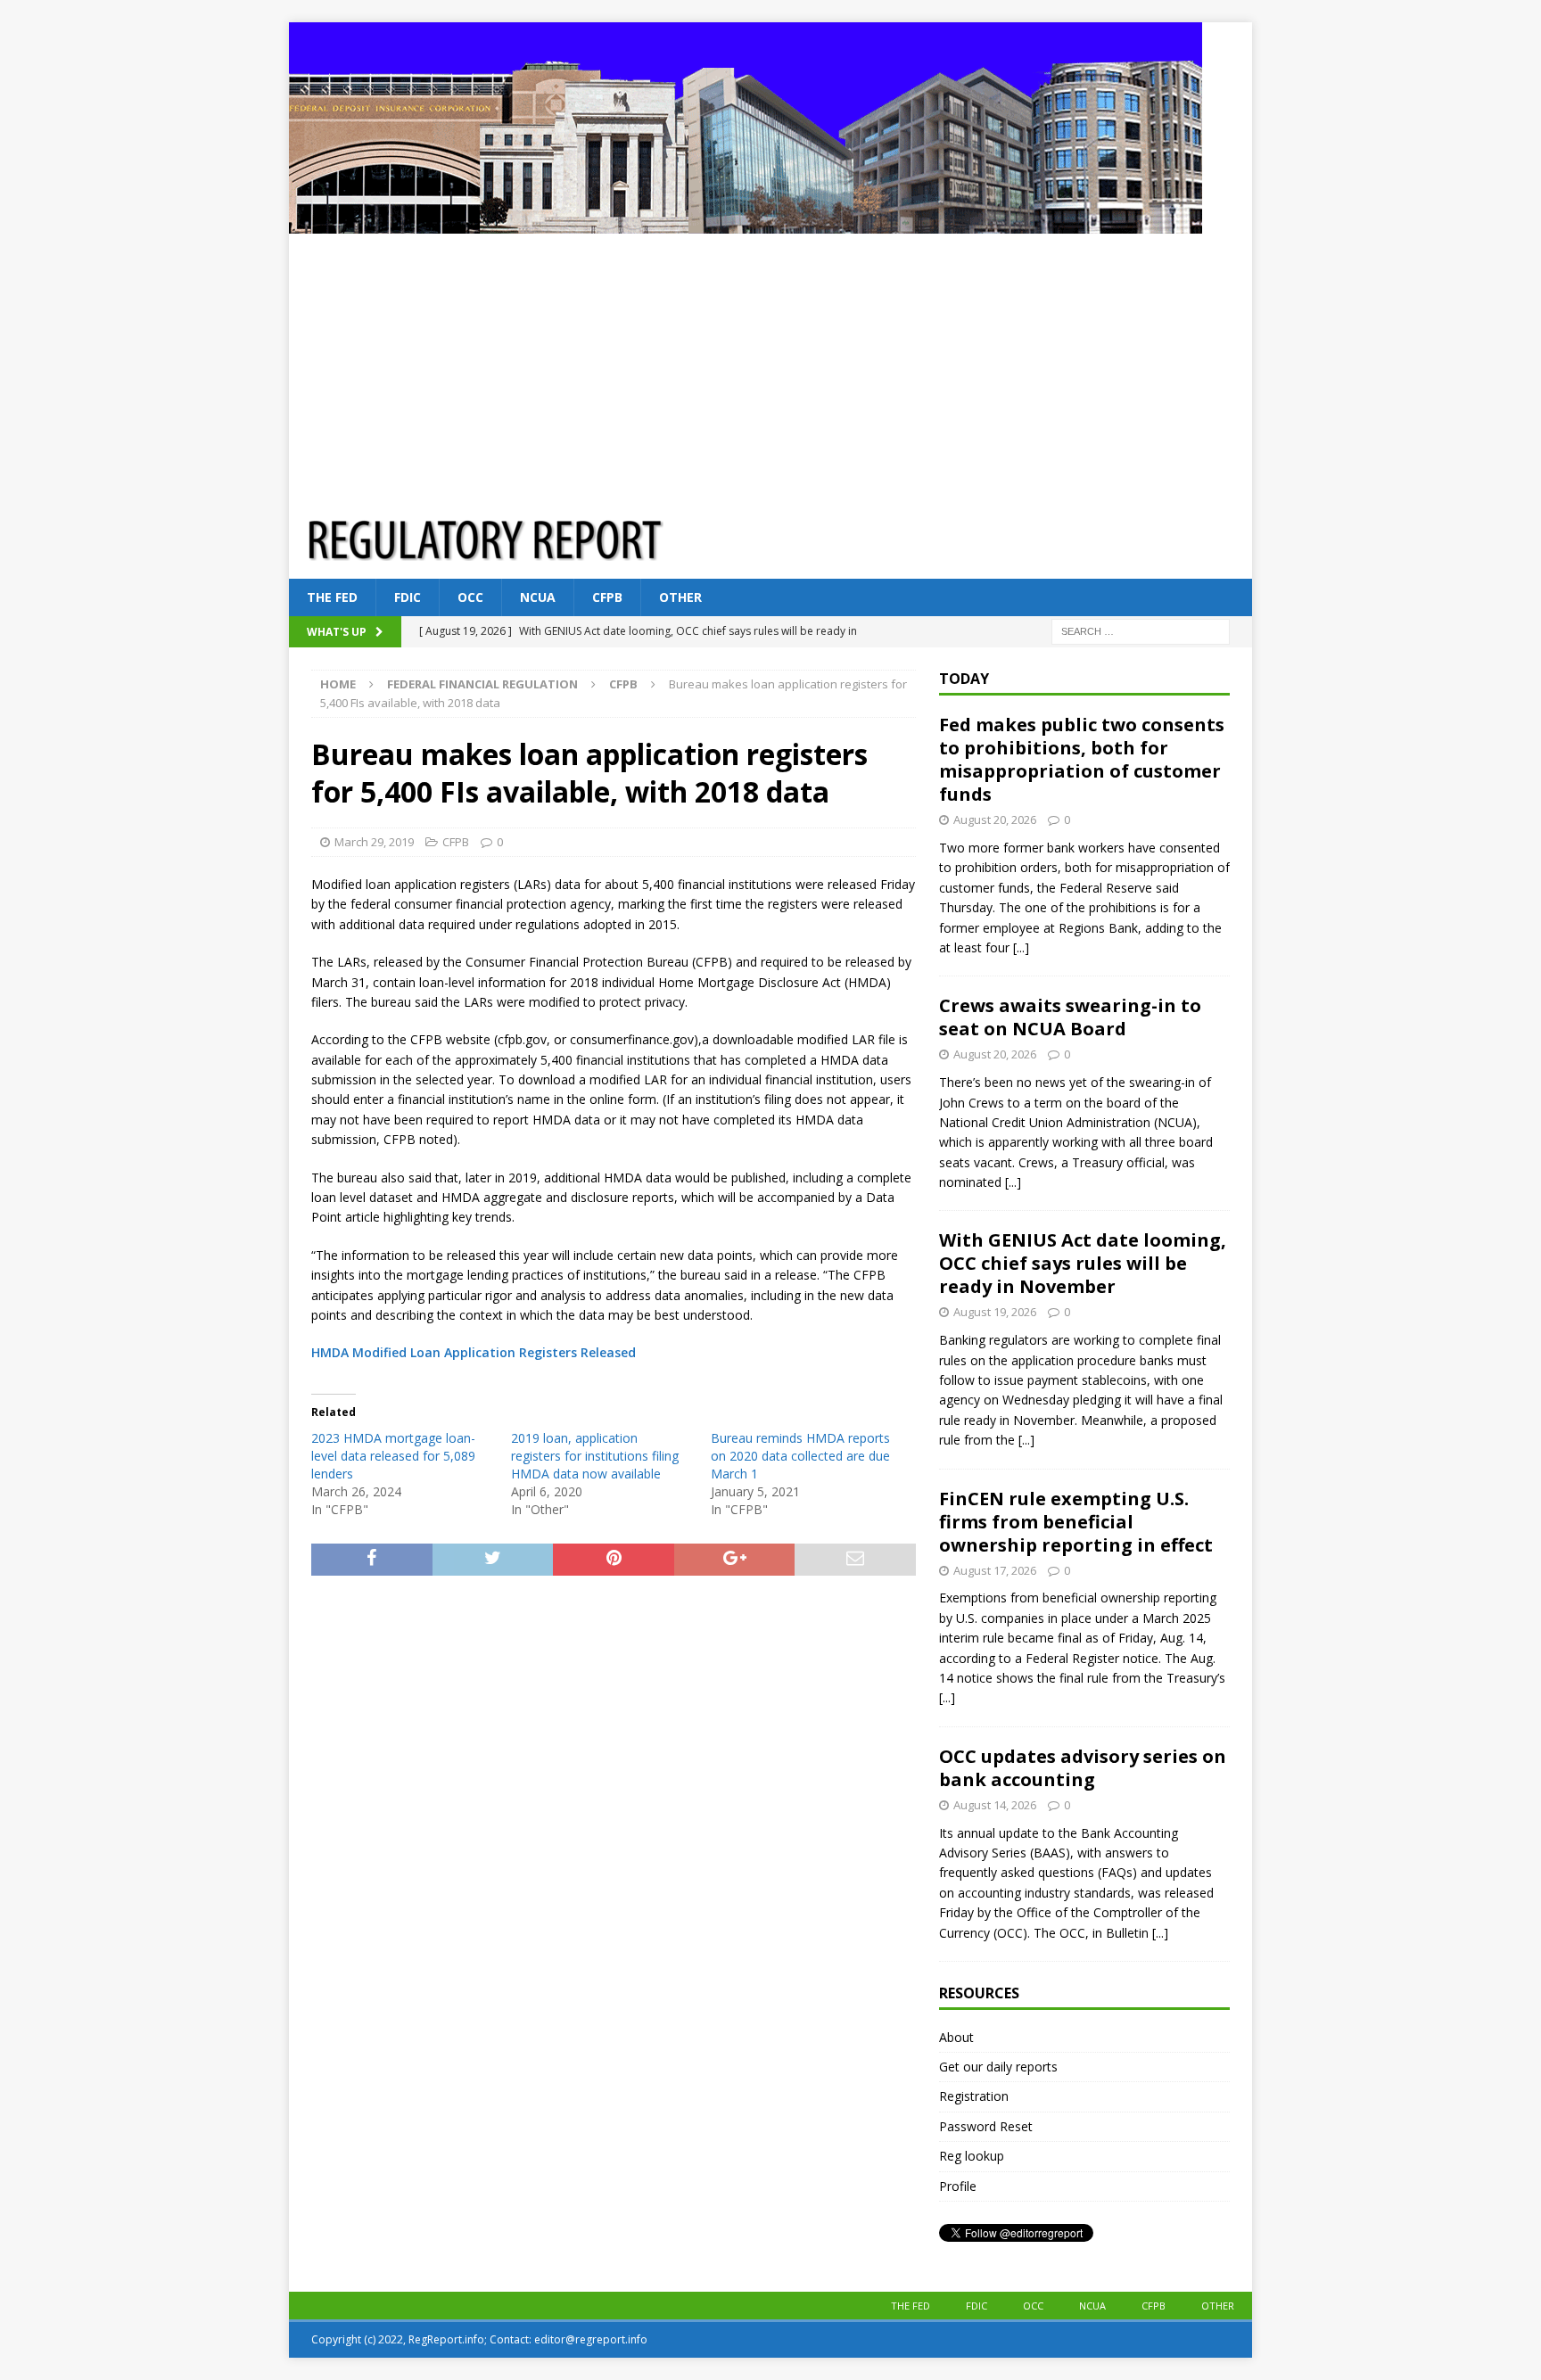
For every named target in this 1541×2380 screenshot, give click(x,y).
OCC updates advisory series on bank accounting (1083, 1768)
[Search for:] (1141, 631)
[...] (1021, 947)
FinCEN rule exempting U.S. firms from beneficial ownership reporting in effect (1076, 1522)
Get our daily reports (998, 2067)
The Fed (332, 597)
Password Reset (986, 2126)
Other (680, 597)
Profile (958, 2186)
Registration (974, 2096)
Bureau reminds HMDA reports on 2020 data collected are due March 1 (800, 1456)
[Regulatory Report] (746, 223)
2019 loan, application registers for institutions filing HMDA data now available (595, 1456)
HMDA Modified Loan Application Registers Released (474, 1352)
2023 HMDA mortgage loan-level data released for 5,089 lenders (393, 1456)
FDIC (408, 597)
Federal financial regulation (482, 684)
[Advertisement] (770, 367)
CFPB (607, 597)
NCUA (538, 597)
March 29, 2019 (374, 842)
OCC (470, 597)
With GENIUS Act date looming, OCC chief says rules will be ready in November (1083, 1263)
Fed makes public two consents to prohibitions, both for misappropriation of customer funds (1082, 759)
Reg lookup (972, 2156)
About (956, 2037)
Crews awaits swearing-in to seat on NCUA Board (1070, 1017)
